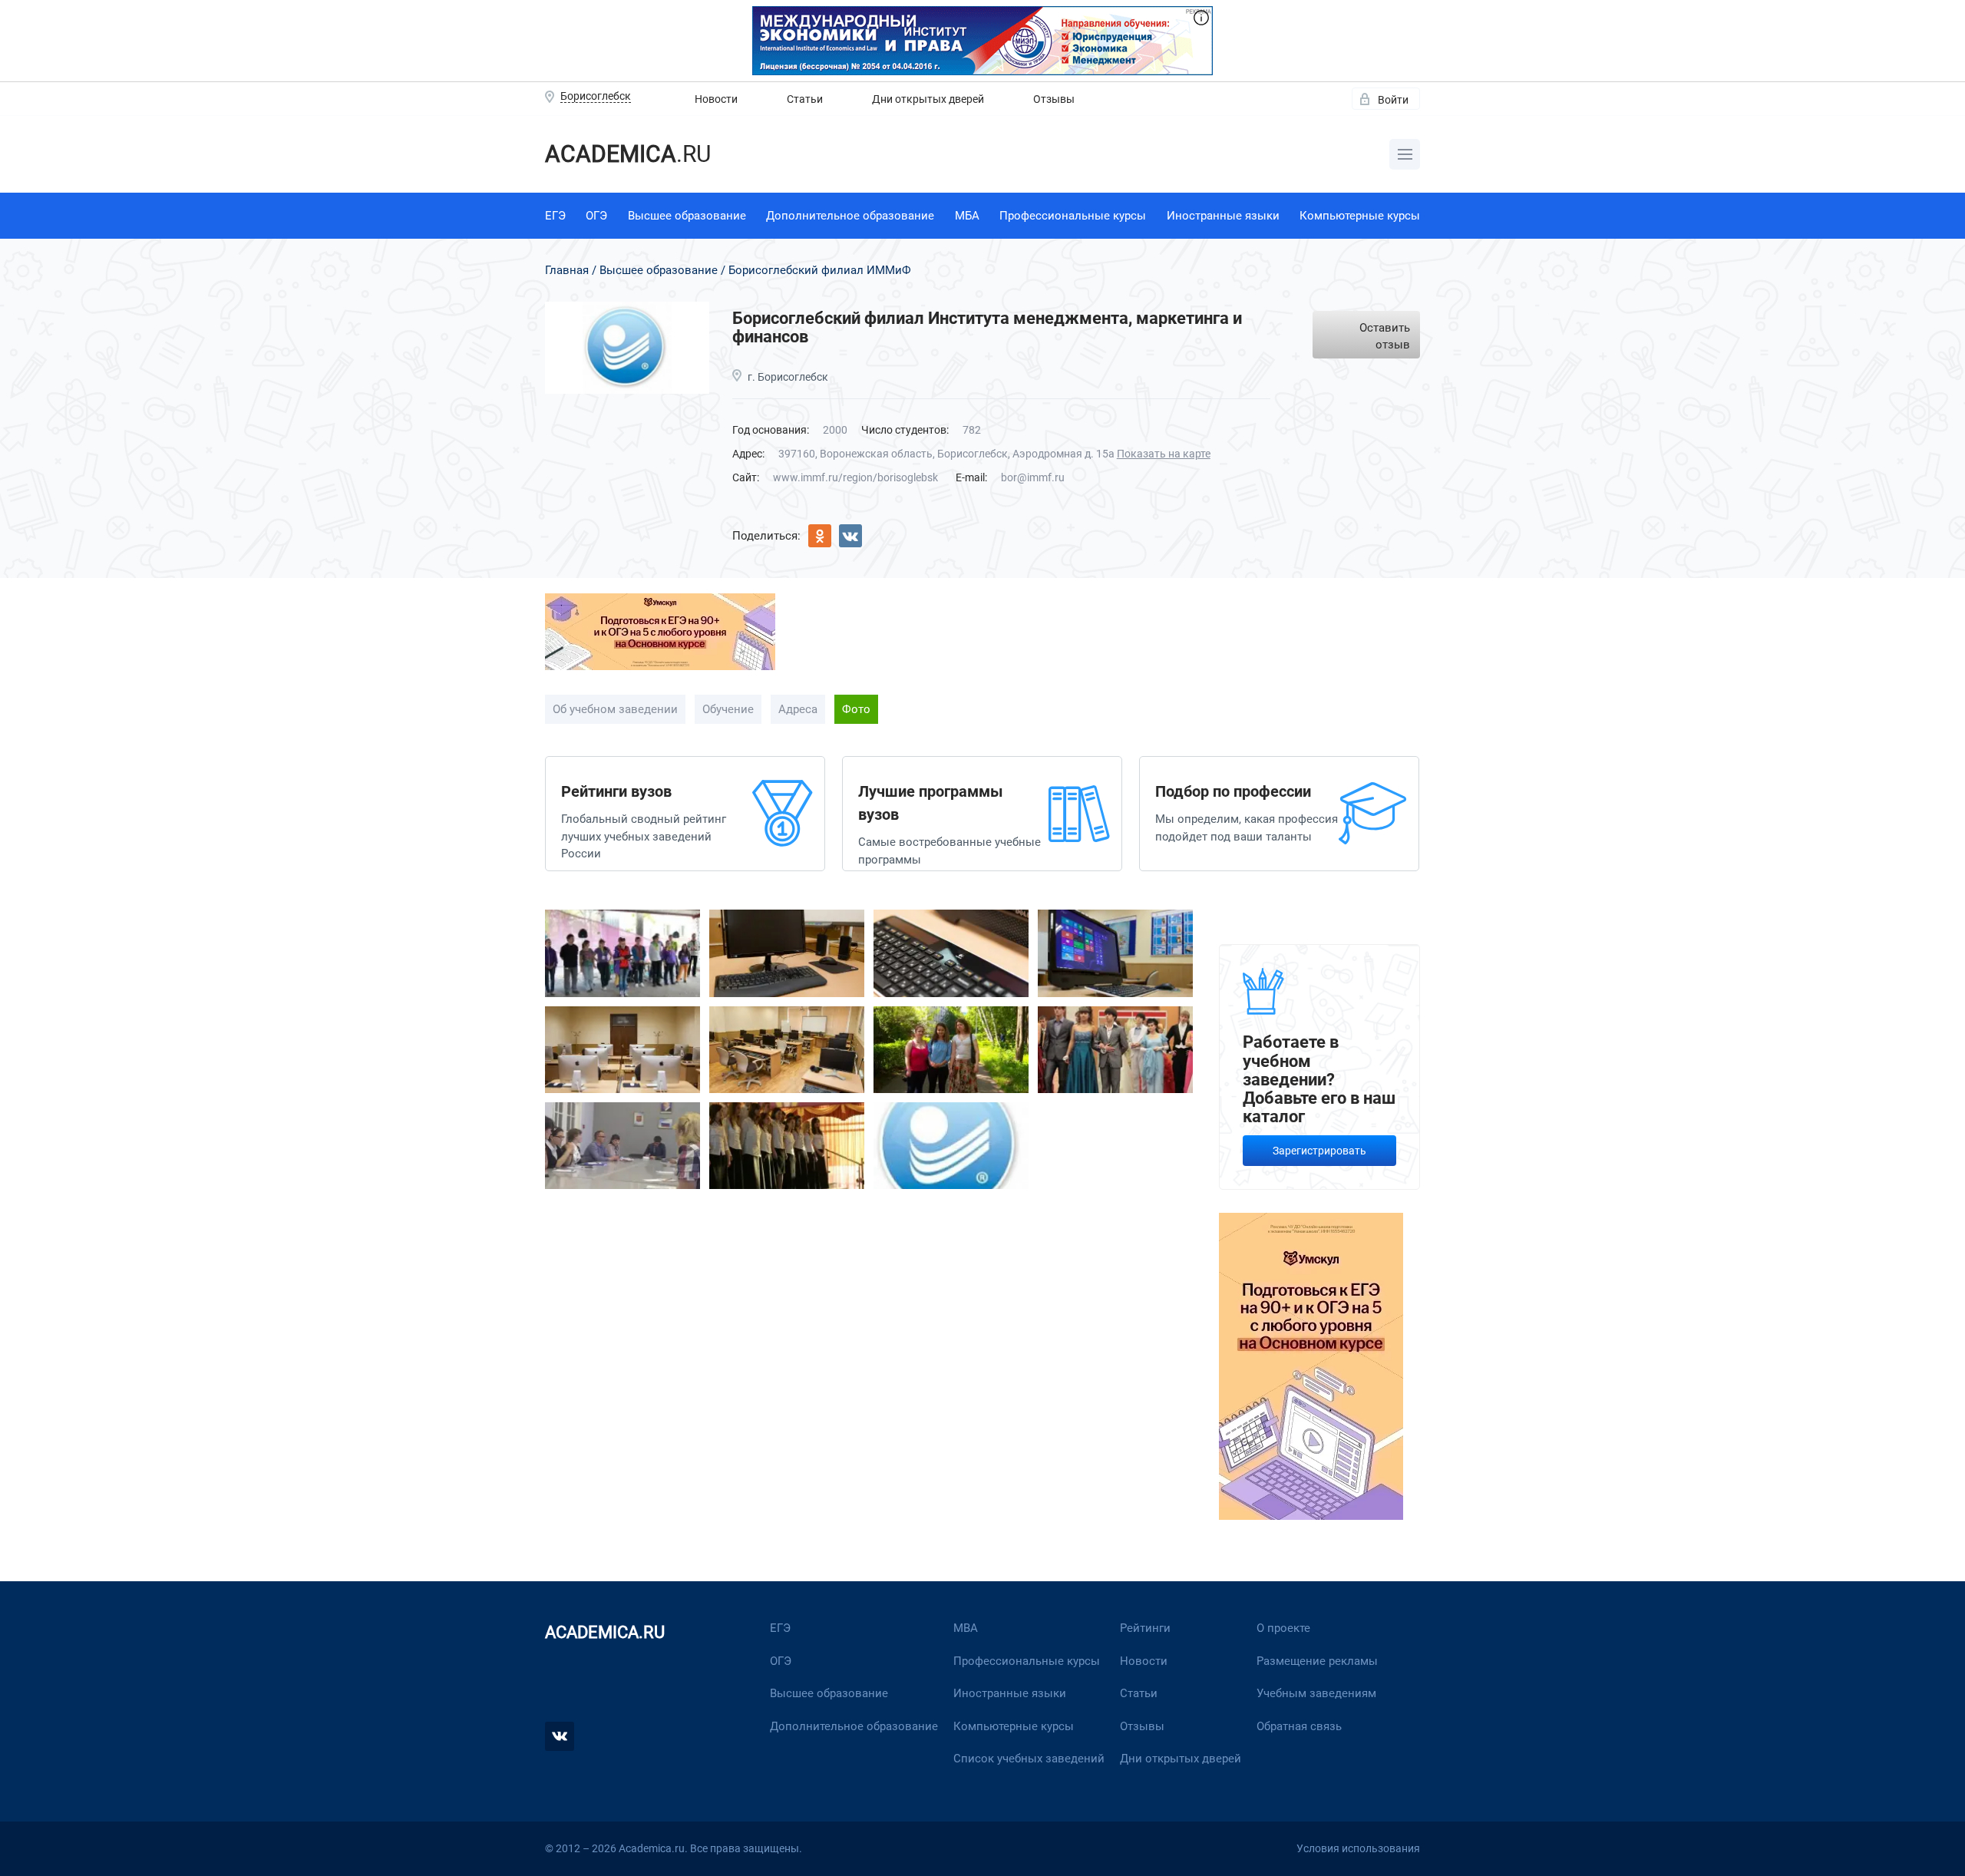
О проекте (1283, 1628)
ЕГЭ (555, 216)
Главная (567, 270)
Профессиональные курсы (1073, 216)
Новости (716, 99)
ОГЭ (596, 216)
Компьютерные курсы (1360, 216)
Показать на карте (1164, 454)
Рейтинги (1145, 1628)
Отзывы (1054, 99)
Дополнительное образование (850, 216)
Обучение (728, 709)
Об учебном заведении (615, 709)
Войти (1393, 100)
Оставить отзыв (1385, 337)
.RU (628, 154)
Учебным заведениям (1316, 1693)
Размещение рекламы (1317, 1661)
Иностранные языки (1223, 216)
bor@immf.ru (1033, 477)
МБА (967, 216)
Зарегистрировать (1319, 1151)
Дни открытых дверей (928, 99)
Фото (856, 709)
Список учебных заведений (1029, 1759)
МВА (966, 1628)
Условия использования (1358, 1848)
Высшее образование (687, 216)
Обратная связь (1299, 1726)
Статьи (805, 99)
